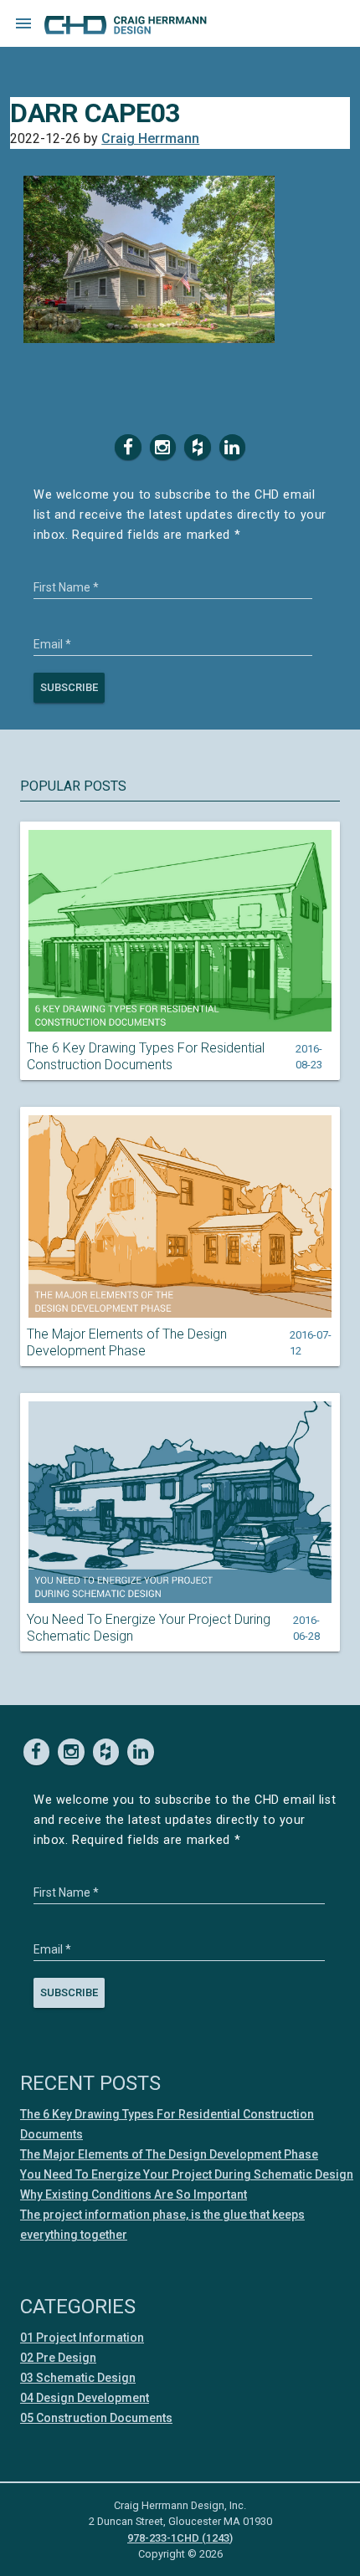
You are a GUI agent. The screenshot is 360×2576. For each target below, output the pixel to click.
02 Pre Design (58, 2358)
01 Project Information (82, 2338)
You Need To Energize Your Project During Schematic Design (149, 1628)
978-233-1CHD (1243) (180, 2538)
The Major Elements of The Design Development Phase (127, 1342)
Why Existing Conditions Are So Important (134, 2194)
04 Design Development (85, 2398)
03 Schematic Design (78, 2378)
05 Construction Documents (96, 2418)
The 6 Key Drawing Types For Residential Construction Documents (146, 1056)
